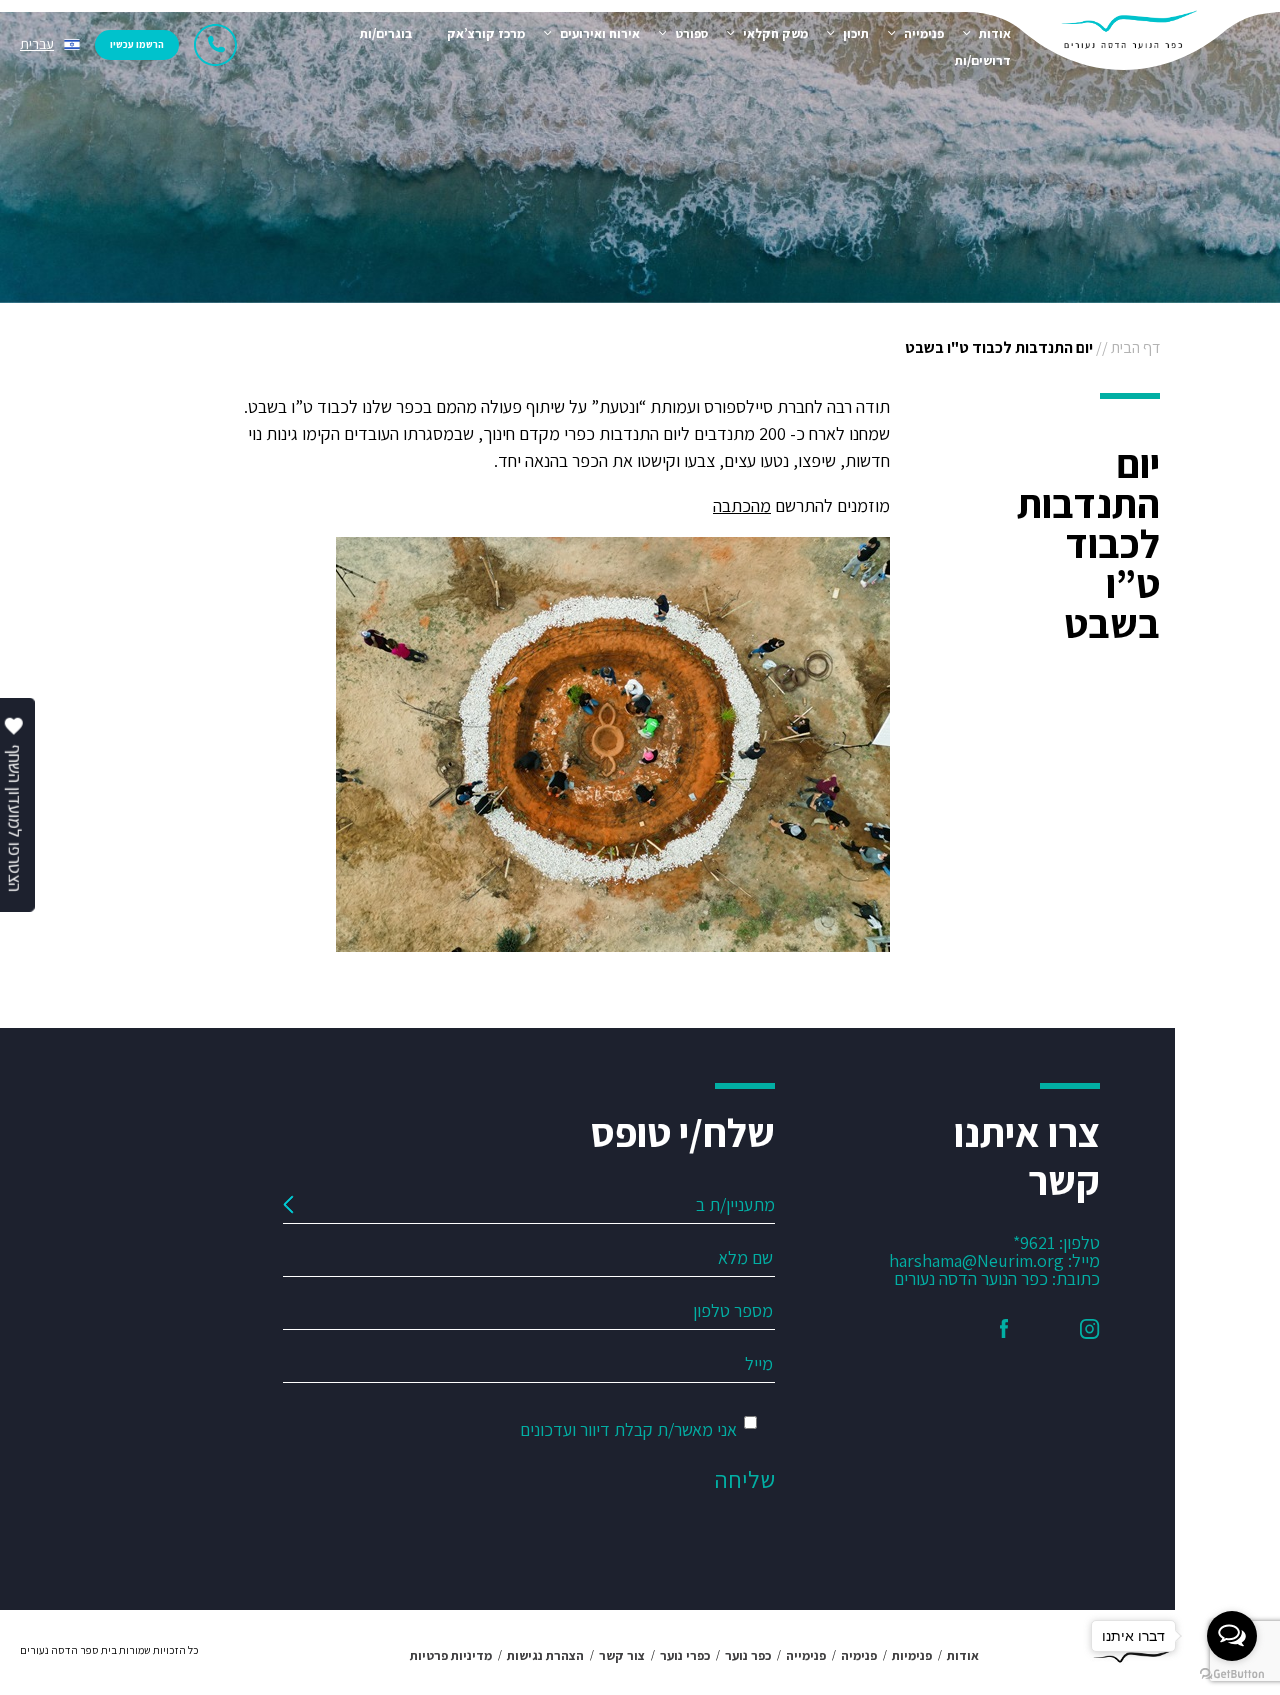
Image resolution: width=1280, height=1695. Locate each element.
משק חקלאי (775, 33)
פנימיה (859, 1655)
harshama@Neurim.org (976, 1260)
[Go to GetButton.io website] (1232, 1674)
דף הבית (1135, 347)
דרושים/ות (983, 60)
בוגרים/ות (386, 33)
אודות (995, 33)
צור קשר (622, 1655)
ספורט (691, 33)
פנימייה (924, 33)
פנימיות (912, 1655)
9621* (1034, 1242)
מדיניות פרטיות (451, 1655)
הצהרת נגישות (545, 1655)
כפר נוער (748, 1655)
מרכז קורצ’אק (486, 33)
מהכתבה (742, 505)
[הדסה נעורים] (1135, 45)
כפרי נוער (685, 1655)
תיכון (856, 33)
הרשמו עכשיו (137, 44)
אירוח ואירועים (600, 33)
